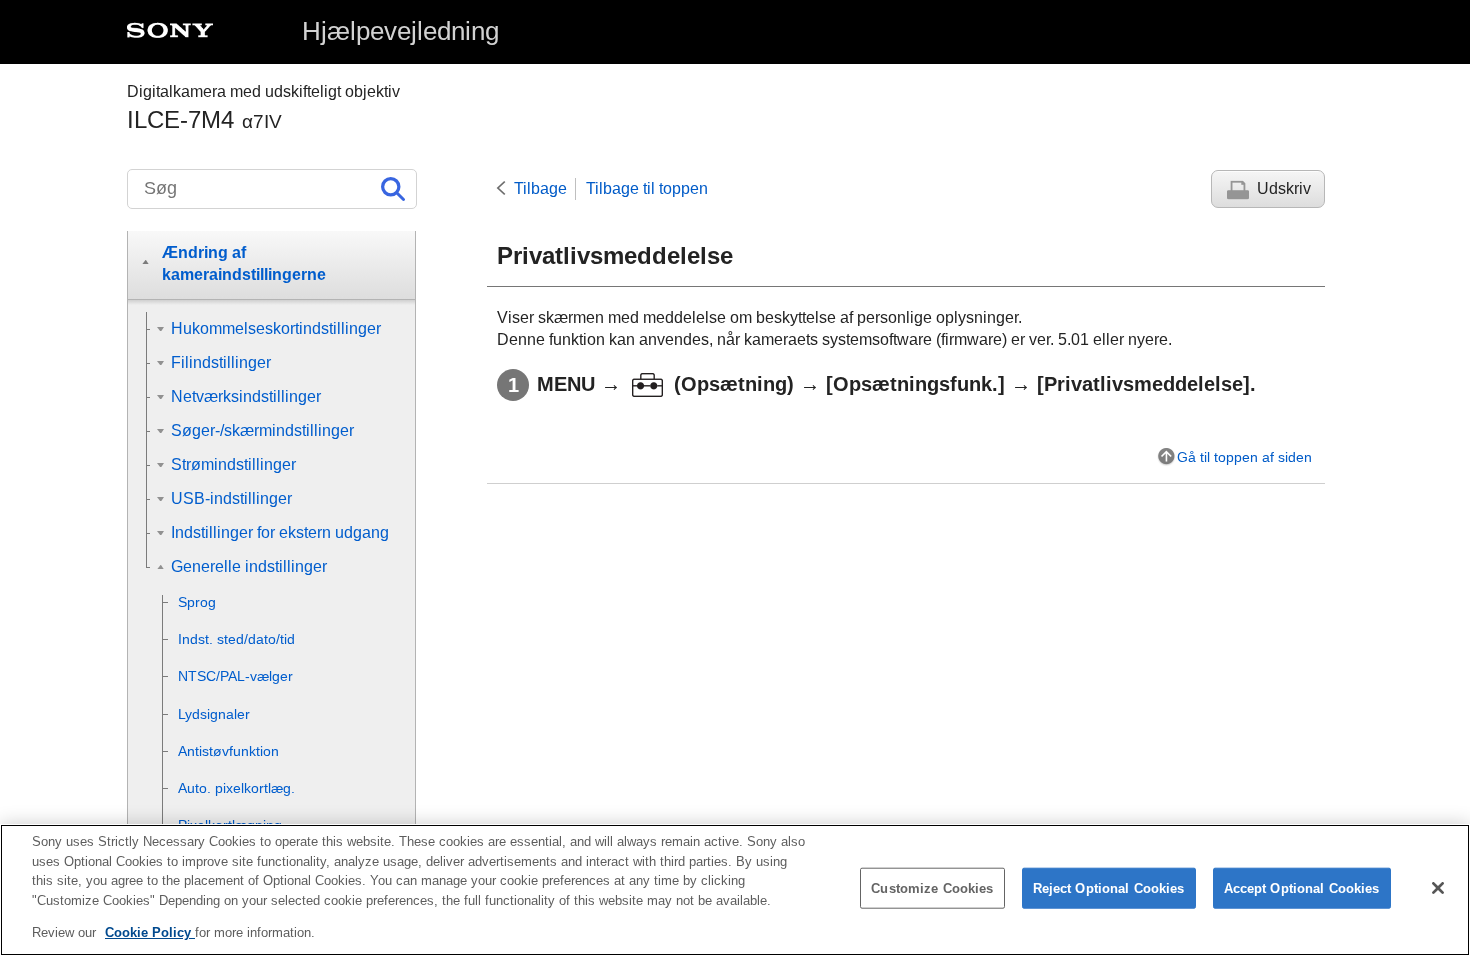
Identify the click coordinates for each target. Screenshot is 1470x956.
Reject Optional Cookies (1109, 888)
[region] (735, 890)
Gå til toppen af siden (1244, 457)
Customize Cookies (932, 888)
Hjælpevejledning (400, 31)
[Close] (1438, 888)
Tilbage (540, 188)
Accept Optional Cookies (1302, 888)
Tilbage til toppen (647, 188)
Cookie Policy (150, 932)
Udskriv (1284, 188)
